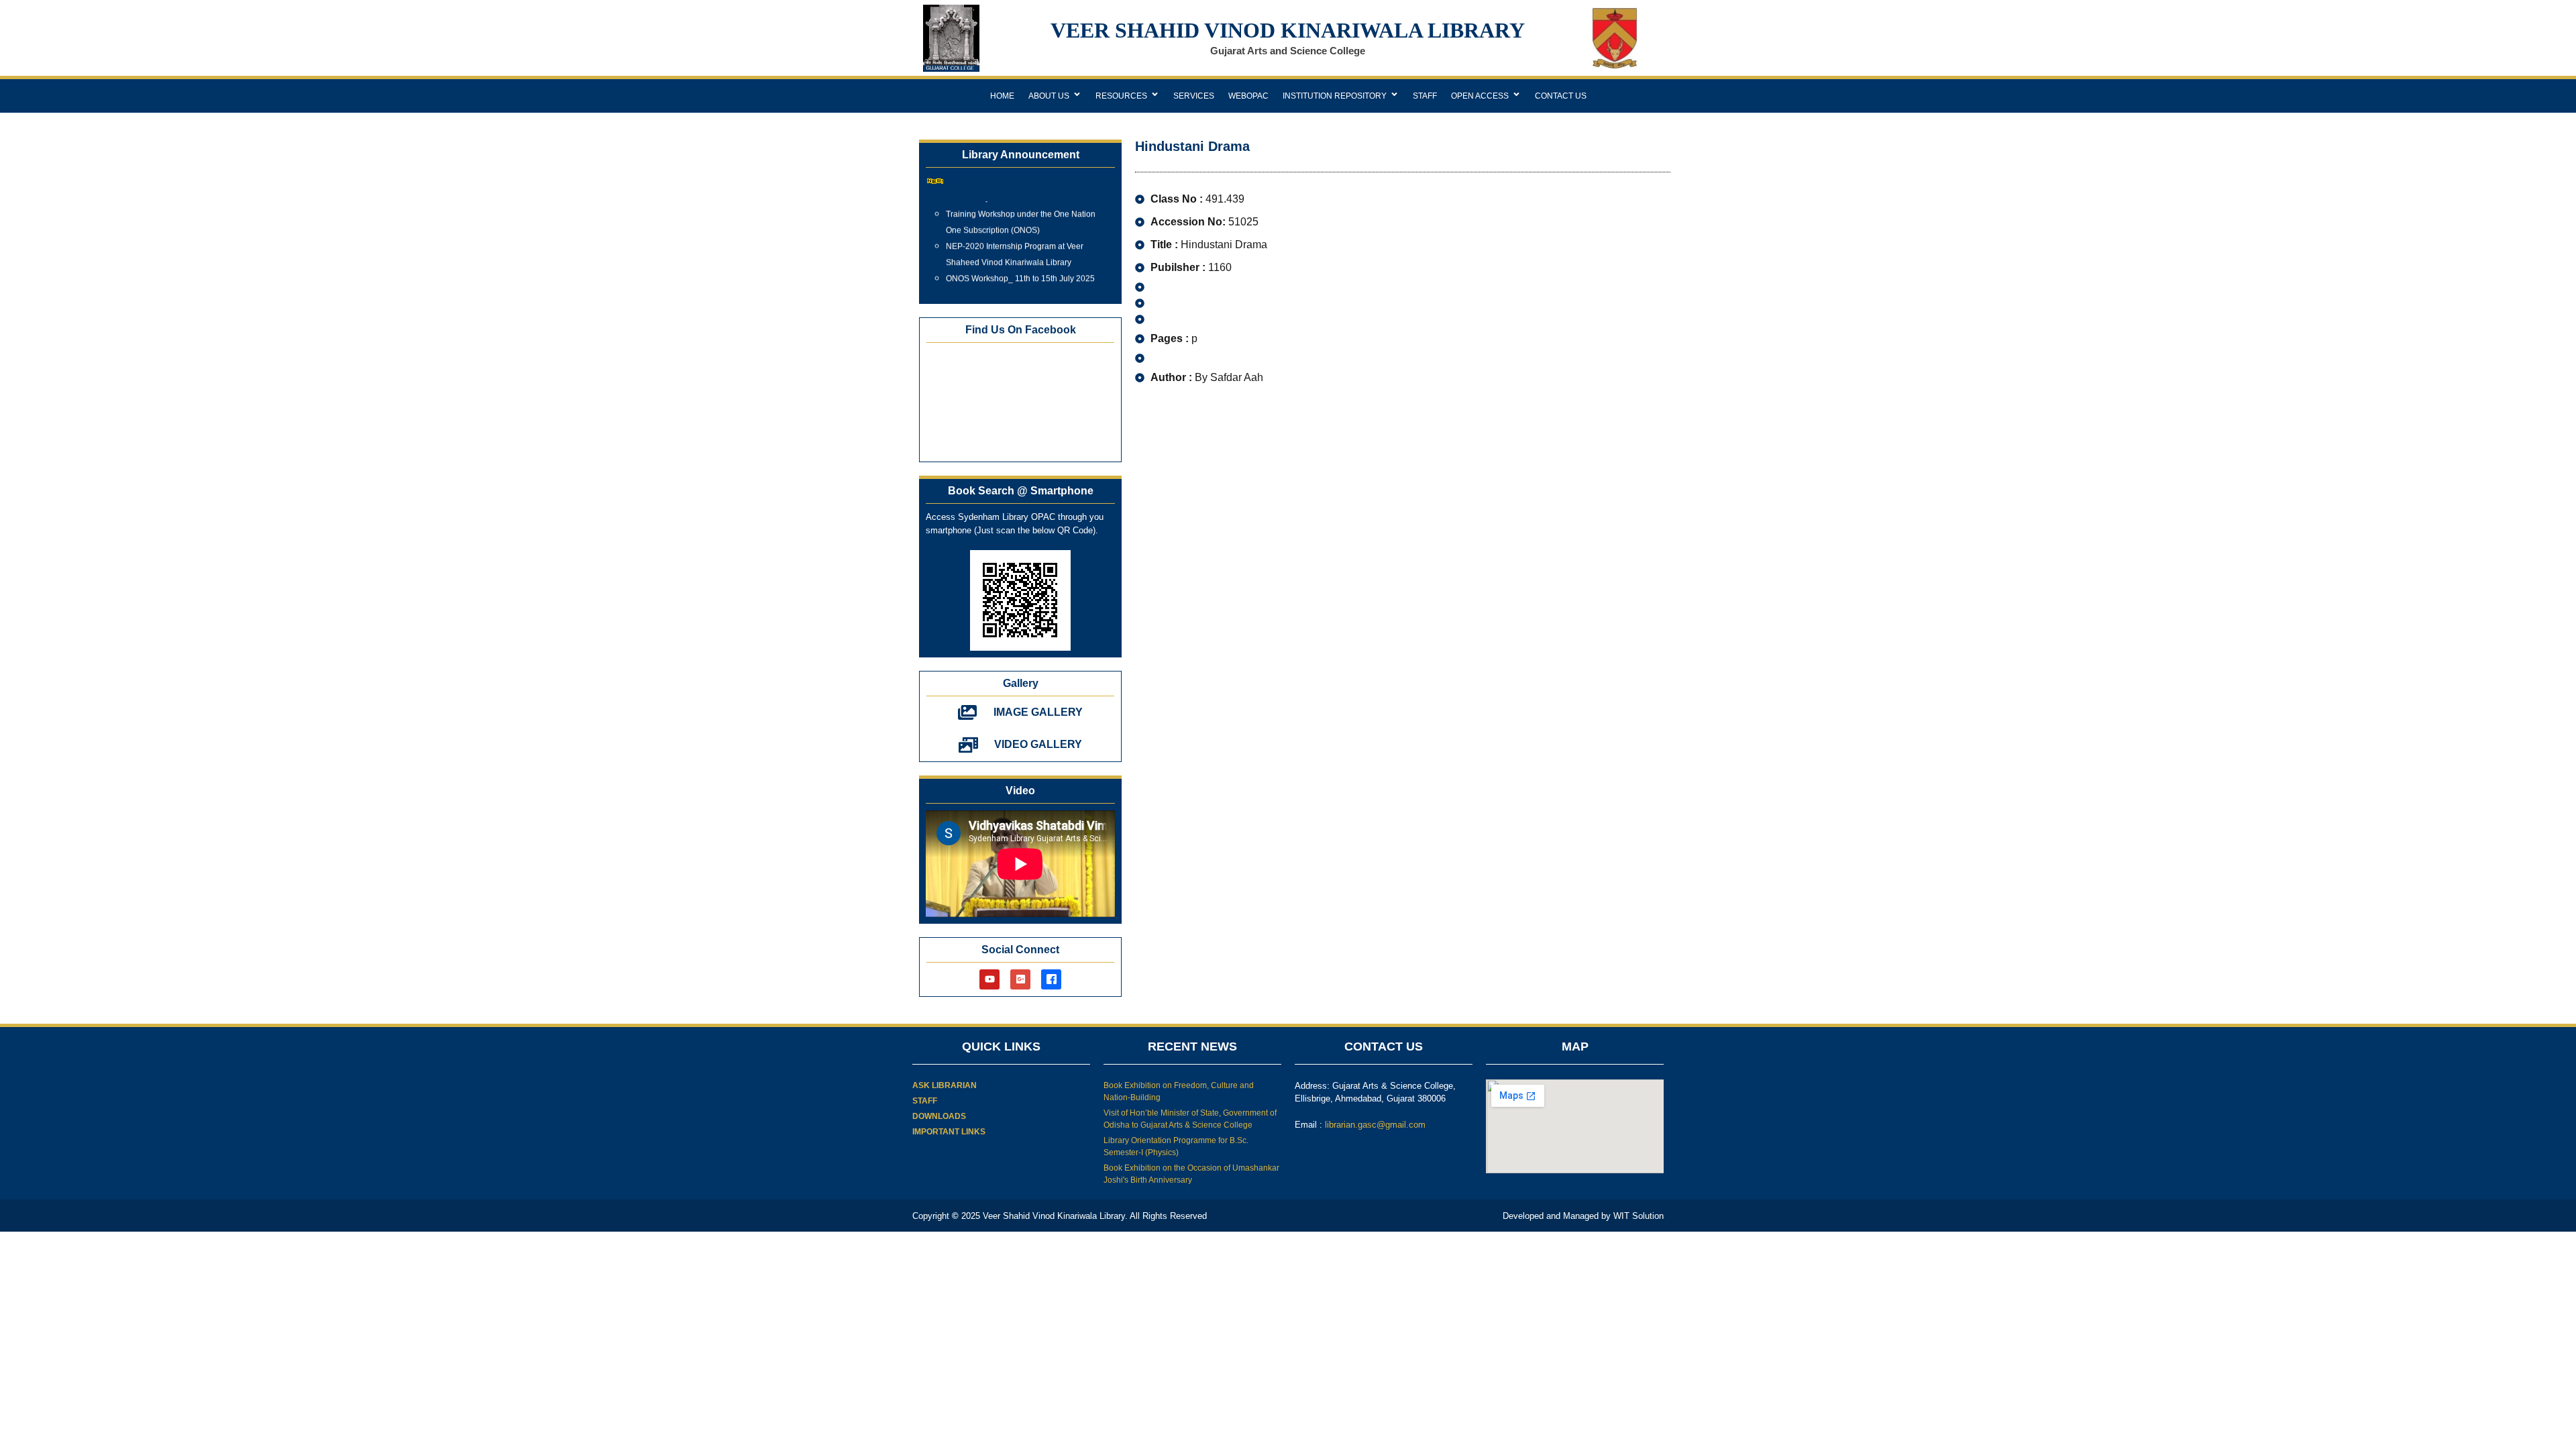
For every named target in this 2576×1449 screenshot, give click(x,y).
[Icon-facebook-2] (1051, 979)
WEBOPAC (1248, 96)
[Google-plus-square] (1020, 979)
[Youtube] (989, 979)
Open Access (1480, 96)
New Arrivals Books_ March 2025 (1006, 280)
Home (1002, 96)
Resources (1121, 96)
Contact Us (1561, 96)
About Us (1049, 96)
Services (1194, 96)
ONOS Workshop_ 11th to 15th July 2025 (1020, 264)
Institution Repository (1335, 96)
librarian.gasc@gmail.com (1375, 1125)
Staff (1425, 96)
